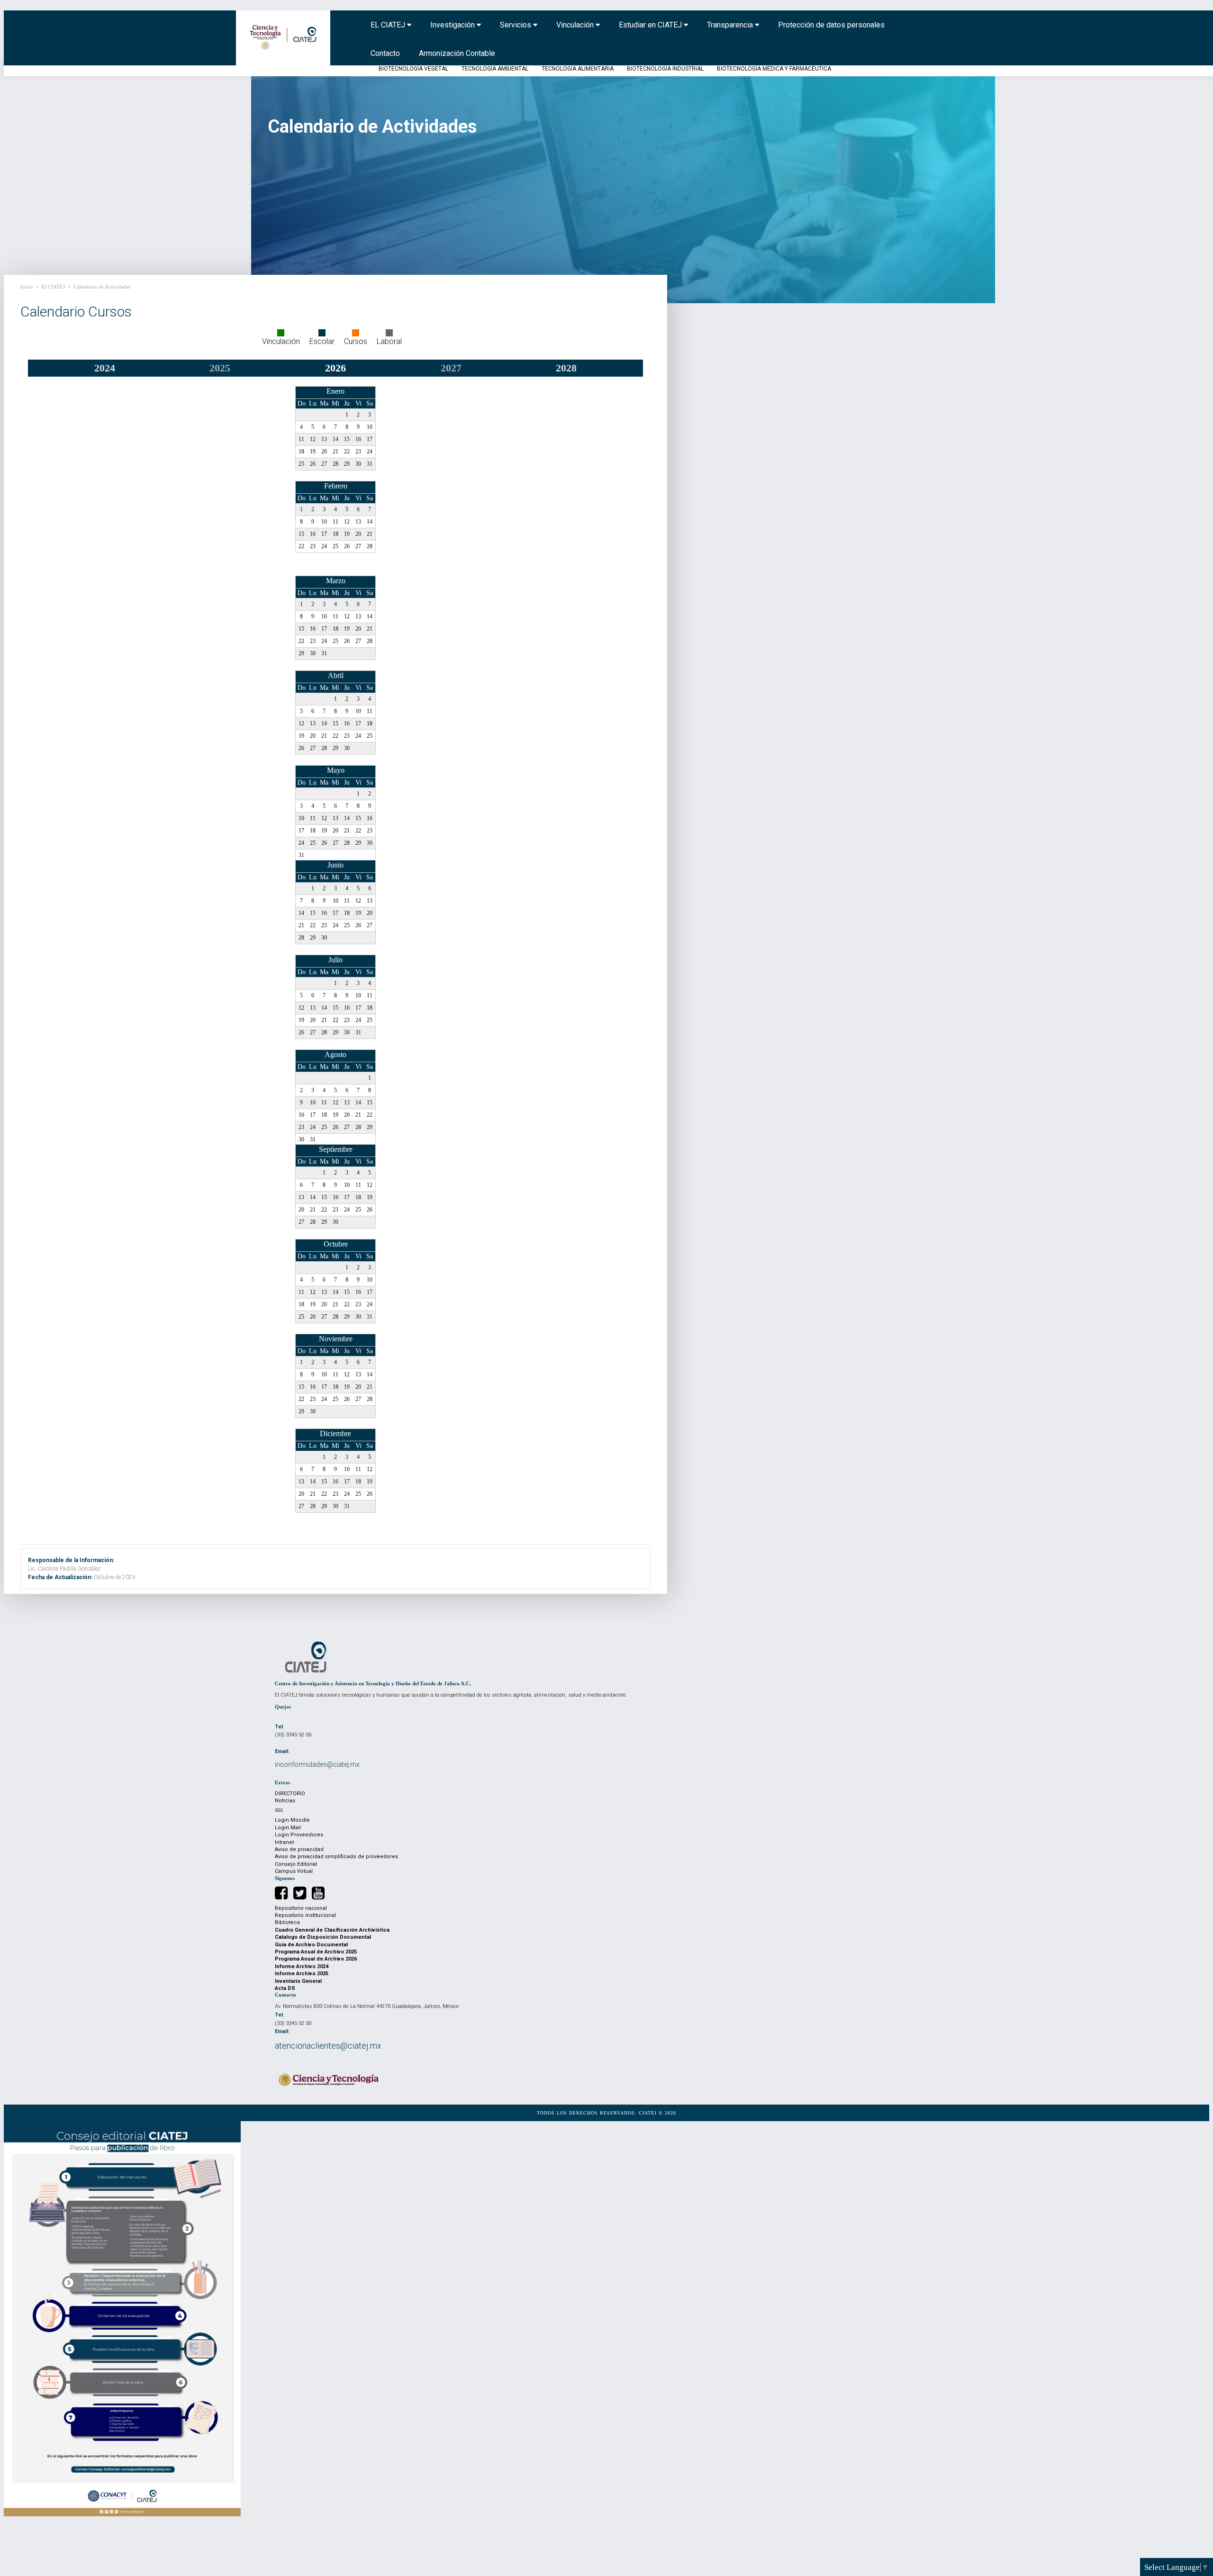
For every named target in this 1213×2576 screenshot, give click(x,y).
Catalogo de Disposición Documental (323, 1937)
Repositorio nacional (301, 1908)
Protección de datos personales (831, 25)
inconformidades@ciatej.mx (317, 1764)
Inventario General (298, 1981)
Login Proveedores (299, 1835)
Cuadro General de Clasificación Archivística (332, 1930)
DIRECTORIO (290, 1794)
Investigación (453, 25)
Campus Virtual (294, 1871)
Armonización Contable (457, 53)
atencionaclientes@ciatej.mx (328, 2046)
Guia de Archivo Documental (311, 1945)
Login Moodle (292, 1820)
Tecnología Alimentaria (578, 69)
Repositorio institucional (305, 1915)
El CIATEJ (53, 287)
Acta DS (285, 1988)
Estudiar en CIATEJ (651, 25)
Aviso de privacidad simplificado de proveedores (336, 1857)
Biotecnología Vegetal (413, 69)
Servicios (516, 25)
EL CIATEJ (389, 25)
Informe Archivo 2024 (302, 1966)
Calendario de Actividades (102, 287)
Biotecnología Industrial (665, 69)
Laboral (389, 341)
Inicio (27, 287)
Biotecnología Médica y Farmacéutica (774, 69)
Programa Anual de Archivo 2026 (316, 1959)
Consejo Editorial (296, 1864)
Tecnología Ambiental (495, 69)
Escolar (322, 341)
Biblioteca (287, 1922)
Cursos (356, 341)
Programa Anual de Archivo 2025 (316, 1952)
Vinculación (576, 25)
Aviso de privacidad (299, 1849)
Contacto (385, 53)
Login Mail (288, 1828)
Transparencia (731, 25)
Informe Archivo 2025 (302, 1974)
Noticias (285, 1801)
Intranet (284, 1842)
